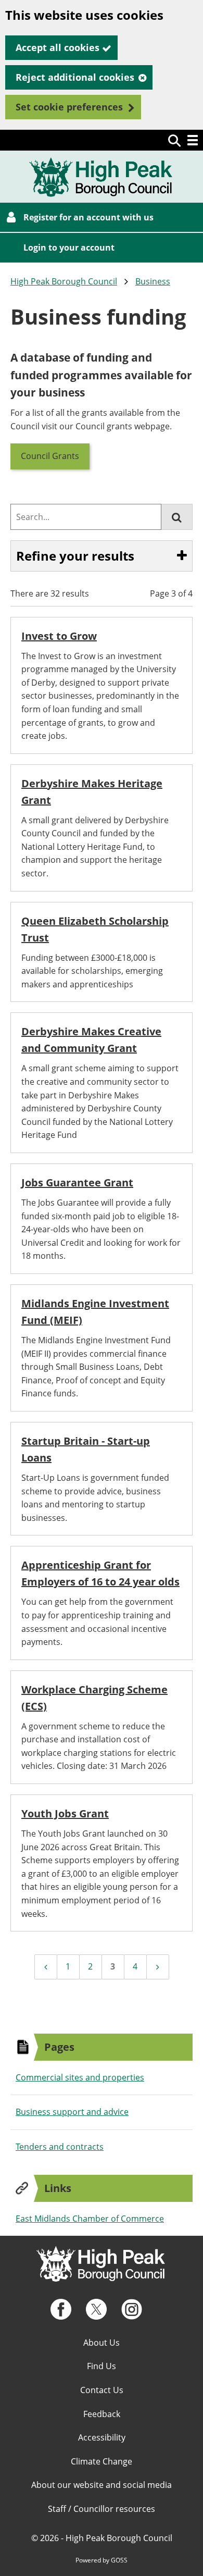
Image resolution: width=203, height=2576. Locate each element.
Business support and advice (72, 2112)
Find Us (102, 2366)
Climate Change (102, 2461)
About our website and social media (102, 2485)
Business (153, 281)
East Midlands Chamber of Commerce (90, 2219)
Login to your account (69, 247)
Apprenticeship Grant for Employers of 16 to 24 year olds (100, 1573)
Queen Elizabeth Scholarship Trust (95, 929)
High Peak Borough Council (64, 281)
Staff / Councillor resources (102, 2509)
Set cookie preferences (69, 107)
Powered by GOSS (102, 2560)
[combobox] (86, 517)
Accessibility (102, 2437)
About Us (102, 2343)
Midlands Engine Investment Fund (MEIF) (95, 1312)
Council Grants (50, 456)
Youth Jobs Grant (65, 1813)
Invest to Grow (59, 636)
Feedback (102, 2414)
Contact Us (102, 2390)
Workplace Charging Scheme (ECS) (94, 1698)
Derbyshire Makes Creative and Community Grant (91, 1040)
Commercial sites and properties (80, 2077)
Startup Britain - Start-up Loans (86, 1449)
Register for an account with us (88, 217)
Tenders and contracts (60, 2147)
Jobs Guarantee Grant (77, 1182)
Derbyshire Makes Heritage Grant (92, 792)
